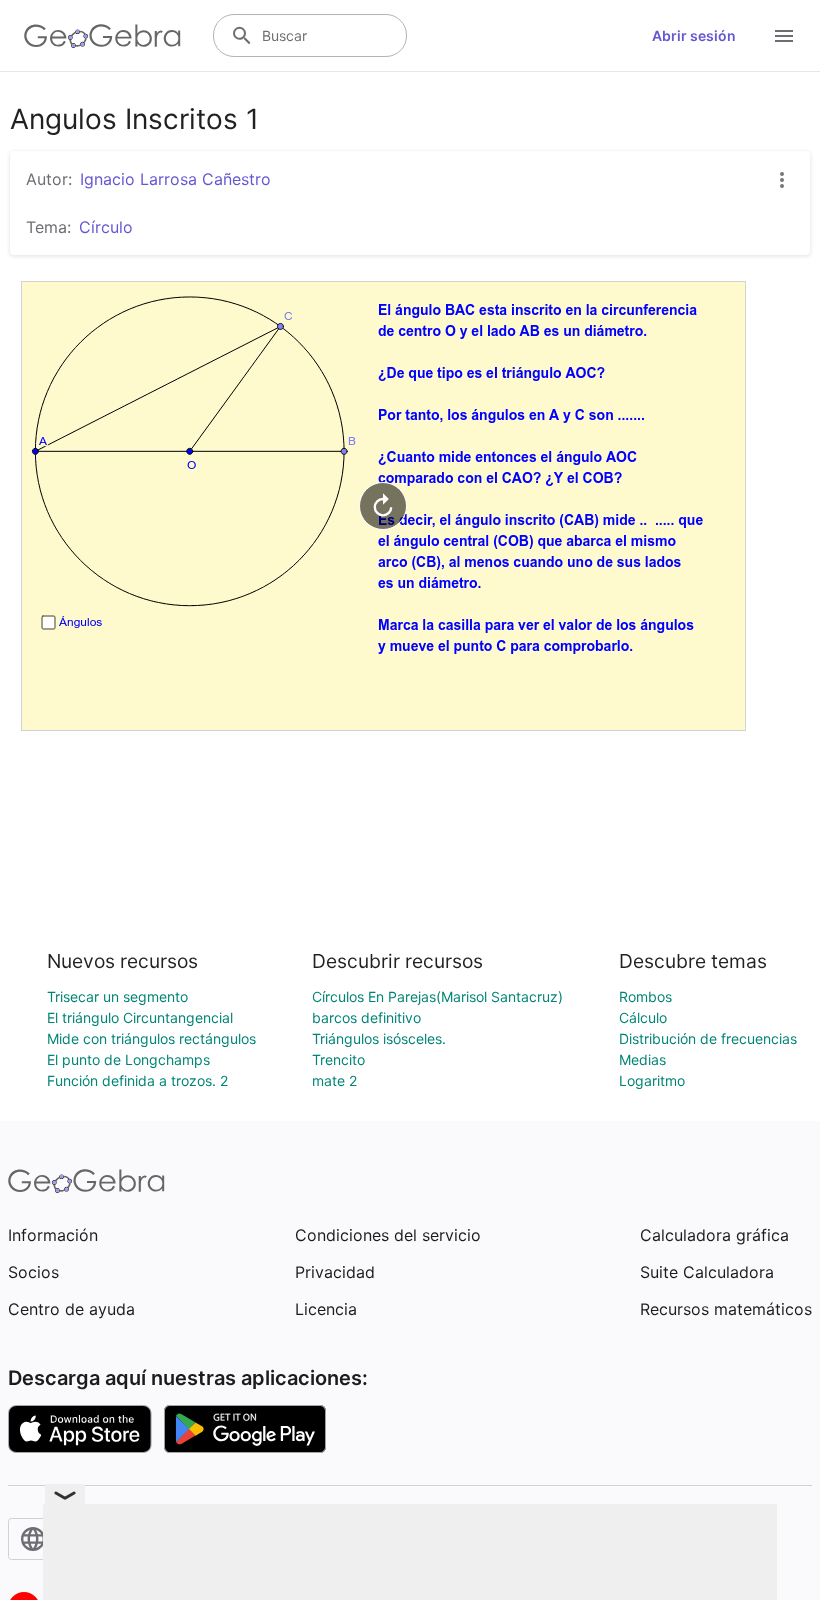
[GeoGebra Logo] (102, 36)
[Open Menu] (784, 36)
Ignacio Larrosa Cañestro (175, 179)
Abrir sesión (694, 35)
